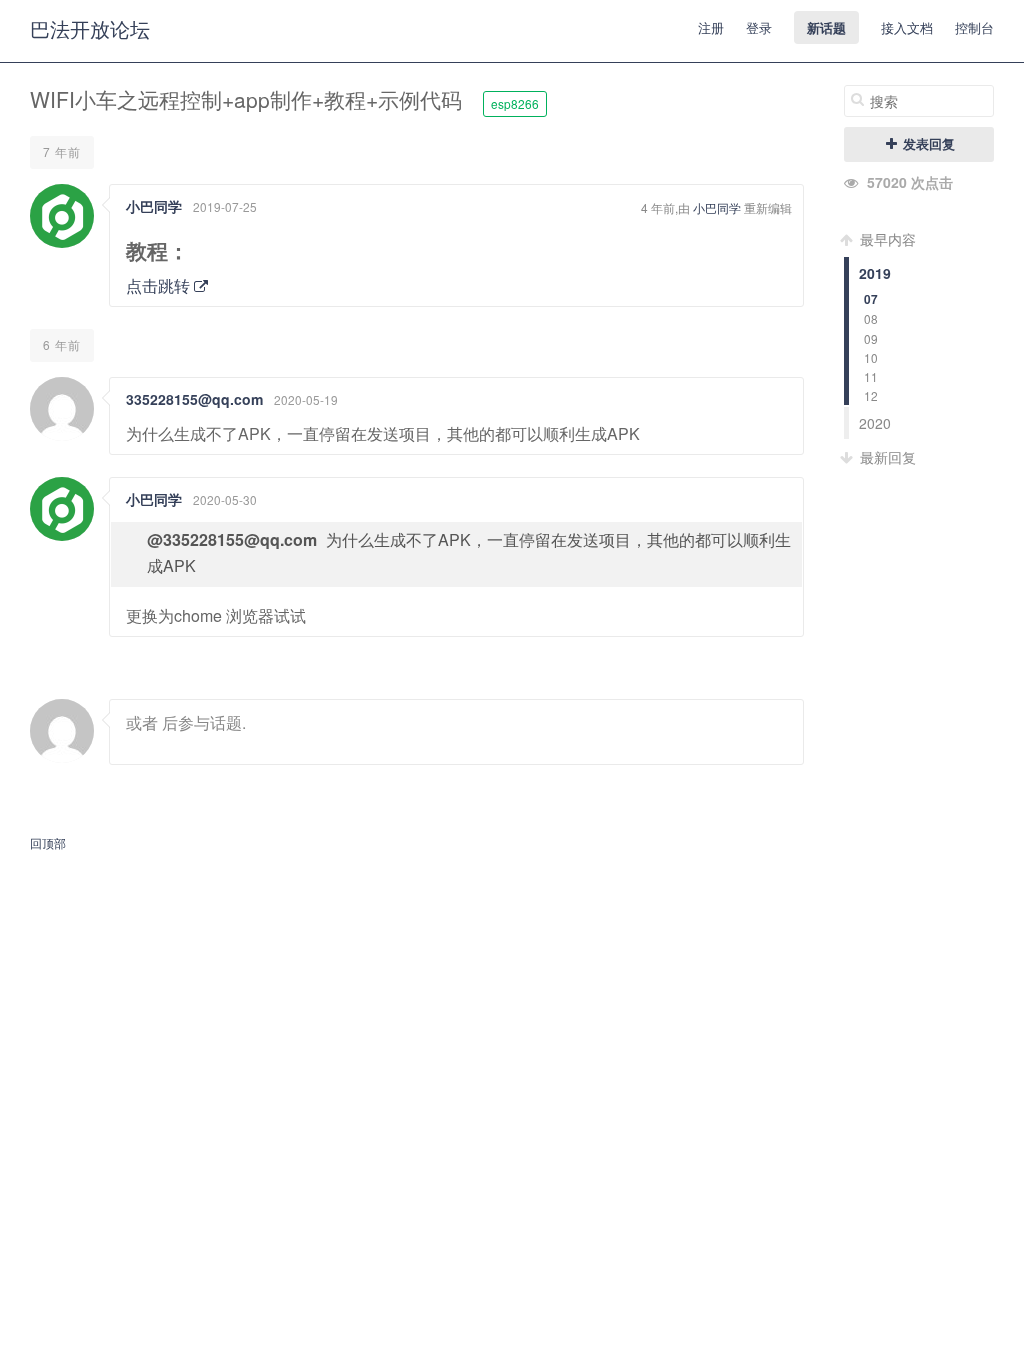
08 (871, 318)
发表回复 (927, 144)
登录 (759, 27)
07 (871, 299)
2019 (875, 273)
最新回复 (886, 457)
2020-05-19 (306, 399)
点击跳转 (160, 285)
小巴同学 (154, 206)
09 (871, 338)
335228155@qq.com (194, 399)
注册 (711, 27)
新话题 (826, 27)
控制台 (974, 27)
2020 (875, 423)
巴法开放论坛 (90, 28)
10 (871, 357)
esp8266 (515, 103)
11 (871, 376)
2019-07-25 (225, 206)
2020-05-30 (225, 499)
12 (871, 395)
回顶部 (48, 842)
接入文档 (907, 27)
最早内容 (886, 239)
